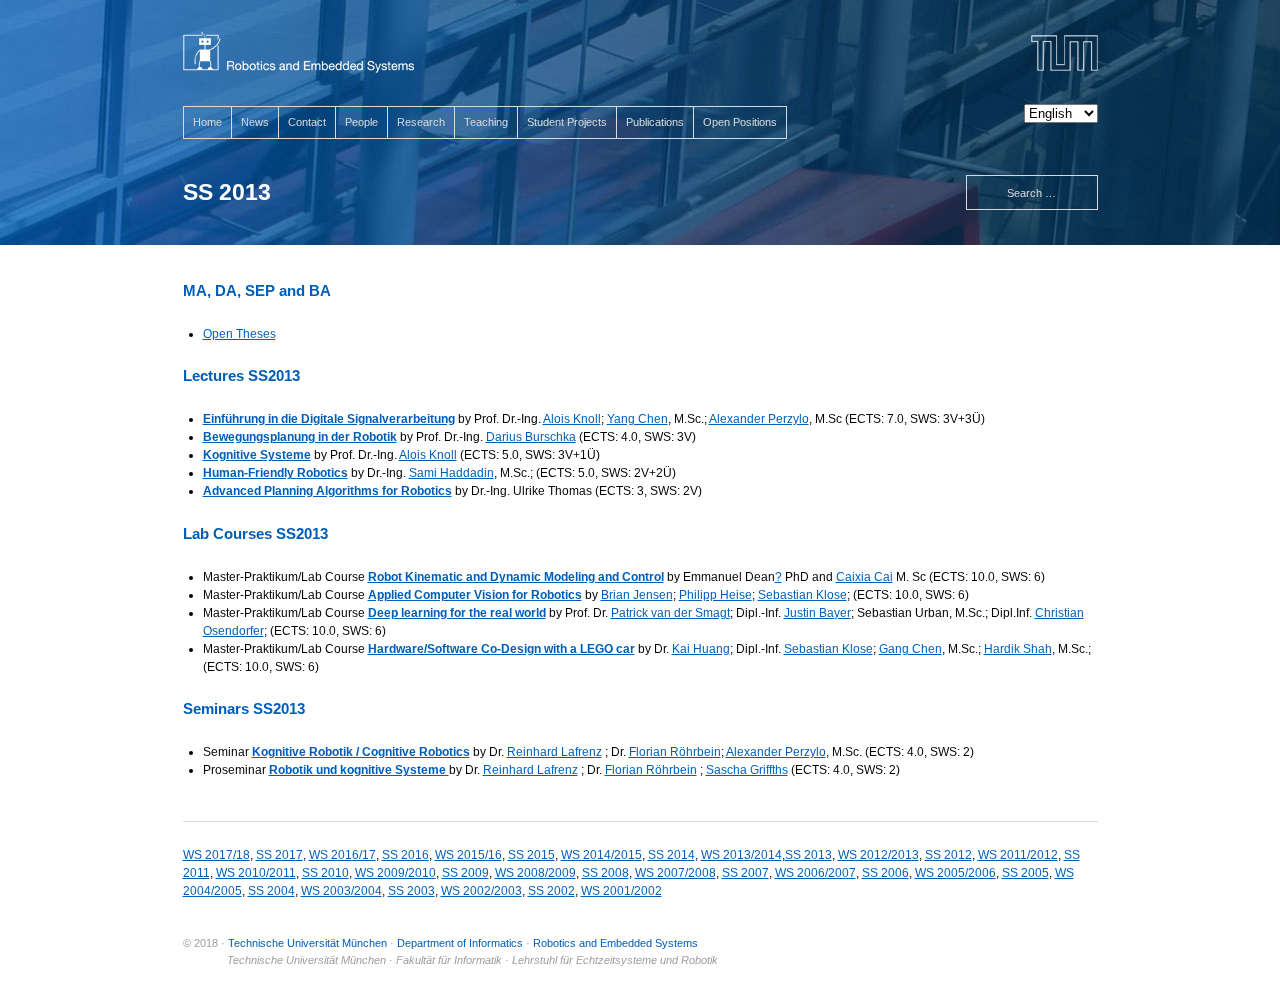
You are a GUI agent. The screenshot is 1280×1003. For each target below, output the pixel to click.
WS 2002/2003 (481, 891)
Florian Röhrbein (675, 752)
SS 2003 (411, 891)
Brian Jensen (637, 595)
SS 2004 (271, 891)
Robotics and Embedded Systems (615, 943)
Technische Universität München (307, 943)
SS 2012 (948, 855)
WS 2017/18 (216, 855)
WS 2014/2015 (601, 855)
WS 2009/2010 (395, 873)
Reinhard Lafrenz (554, 752)
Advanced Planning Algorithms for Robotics (327, 491)
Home (207, 122)
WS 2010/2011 (256, 873)
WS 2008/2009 (535, 873)
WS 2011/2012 (1018, 855)
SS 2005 (1025, 873)
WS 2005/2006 (955, 873)
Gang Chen (910, 649)
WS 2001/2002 (621, 891)
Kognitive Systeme (257, 455)
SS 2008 (605, 873)
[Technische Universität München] (1064, 53)
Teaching (486, 122)
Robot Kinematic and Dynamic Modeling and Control (516, 577)
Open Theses (239, 334)
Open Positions (740, 122)
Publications (655, 122)
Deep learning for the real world (457, 613)
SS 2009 (465, 873)
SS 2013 (808, 855)
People (361, 122)
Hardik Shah (1018, 649)
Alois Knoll (572, 419)
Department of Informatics (460, 943)
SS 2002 (551, 891)
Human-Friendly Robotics (275, 473)
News (255, 122)
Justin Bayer (817, 613)
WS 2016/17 (342, 855)
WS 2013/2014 (741, 855)
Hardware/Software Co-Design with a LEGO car (501, 649)
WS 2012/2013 (878, 855)
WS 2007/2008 (675, 873)
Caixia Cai (864, 577)
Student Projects (567, 122)
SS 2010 (325, 873)
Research (421, 122)
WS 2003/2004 (341, 891)
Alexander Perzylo (759, 419)
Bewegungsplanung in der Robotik (300, 437)
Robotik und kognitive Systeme (359, 770)
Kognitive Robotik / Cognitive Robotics (361, 752)
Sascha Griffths (747, 770)
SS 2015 (531, 855)
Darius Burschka (531, 437)
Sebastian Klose (802, 595)
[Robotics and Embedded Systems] (298, 52)
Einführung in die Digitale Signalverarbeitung (329, 419)
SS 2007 (745, 873)
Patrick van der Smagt (670, 613)
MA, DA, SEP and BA (257, 290)
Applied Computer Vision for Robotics (475, 595)
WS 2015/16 (468, 855)
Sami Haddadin (451, 473)
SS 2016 (405, 855)
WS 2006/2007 (815, 873)
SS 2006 (885, 873)
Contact (307, 122)
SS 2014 (671, 855)
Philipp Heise (715, 595)
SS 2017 (279, 855)
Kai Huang (701, 649)
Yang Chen (637, 419)
